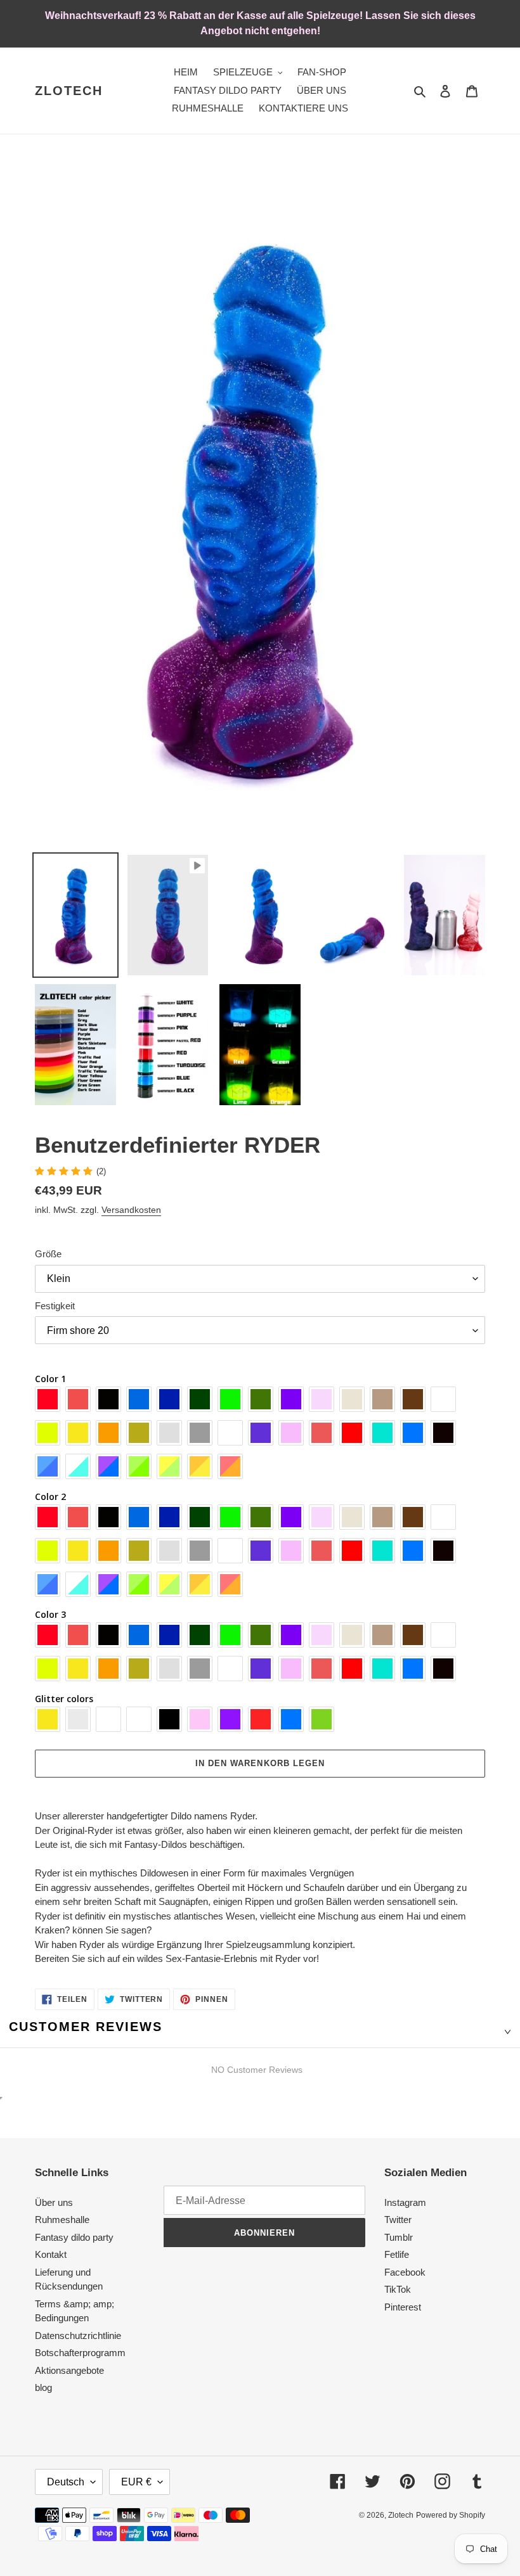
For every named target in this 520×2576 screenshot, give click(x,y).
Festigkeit (55, 1306)
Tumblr (399, 2237)
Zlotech (69, 91)
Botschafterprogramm (80, 2353)
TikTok (398, 2289)
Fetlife (397, 2254)
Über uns (54, 2202)
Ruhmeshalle (62, 2220)
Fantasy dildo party (74, 2237)
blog (43, 2387)
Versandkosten (131, 1210)
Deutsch (66, 2482)
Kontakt (51, 2254)
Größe (48, 1254)
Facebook (405, 2272)
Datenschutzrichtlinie (78, 2336)
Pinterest (403, 2307)
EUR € (136, 2482)
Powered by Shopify (451, 2515)
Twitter (398, 2220)
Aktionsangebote (69, 2370)
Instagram (405, 2202)
